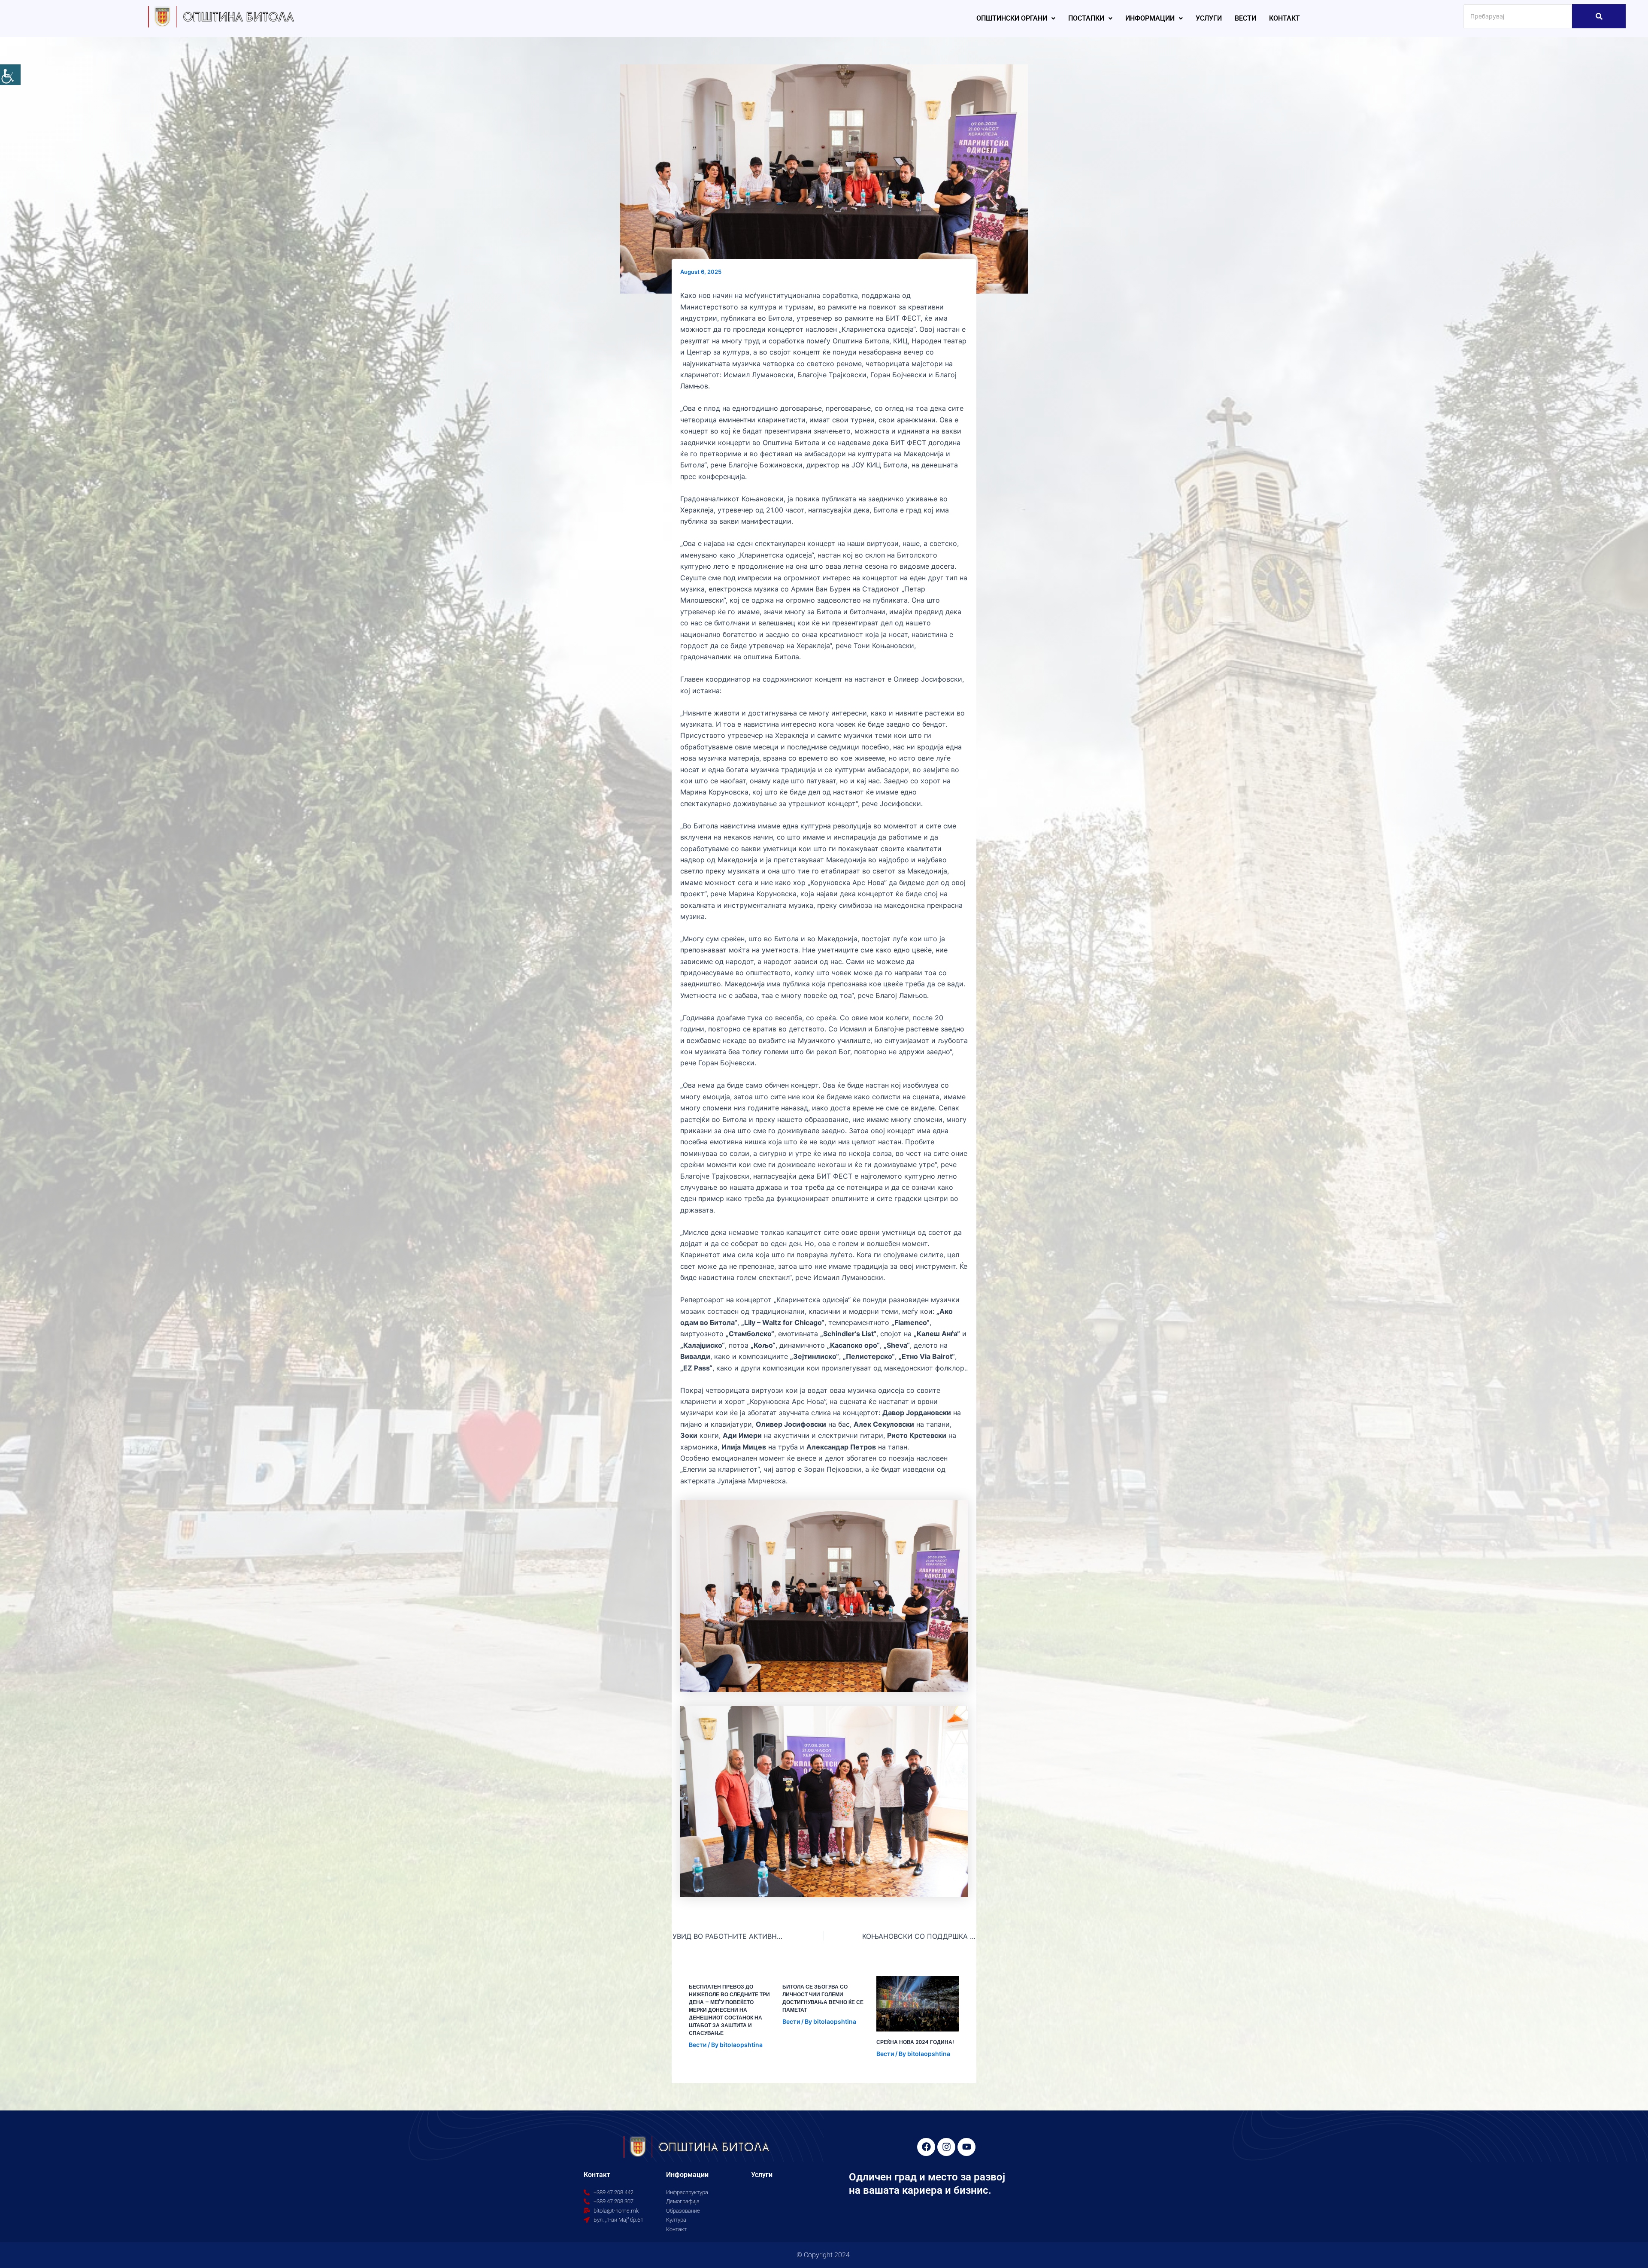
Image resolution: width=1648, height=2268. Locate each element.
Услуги (1209, 18)
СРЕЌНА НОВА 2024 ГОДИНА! (915, 2042)
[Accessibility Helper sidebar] (10, 75)
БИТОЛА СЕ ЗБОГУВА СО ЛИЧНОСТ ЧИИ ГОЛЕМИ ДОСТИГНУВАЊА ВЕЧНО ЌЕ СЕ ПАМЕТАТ (823, 1998)
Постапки (1086, 18)
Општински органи (1012, 18)
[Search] (1599, 16)
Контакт (1284, 18)
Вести (1245, 18)
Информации (1150, 18)
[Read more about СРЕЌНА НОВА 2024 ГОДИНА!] (918, 2004)
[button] (1016, 18)
